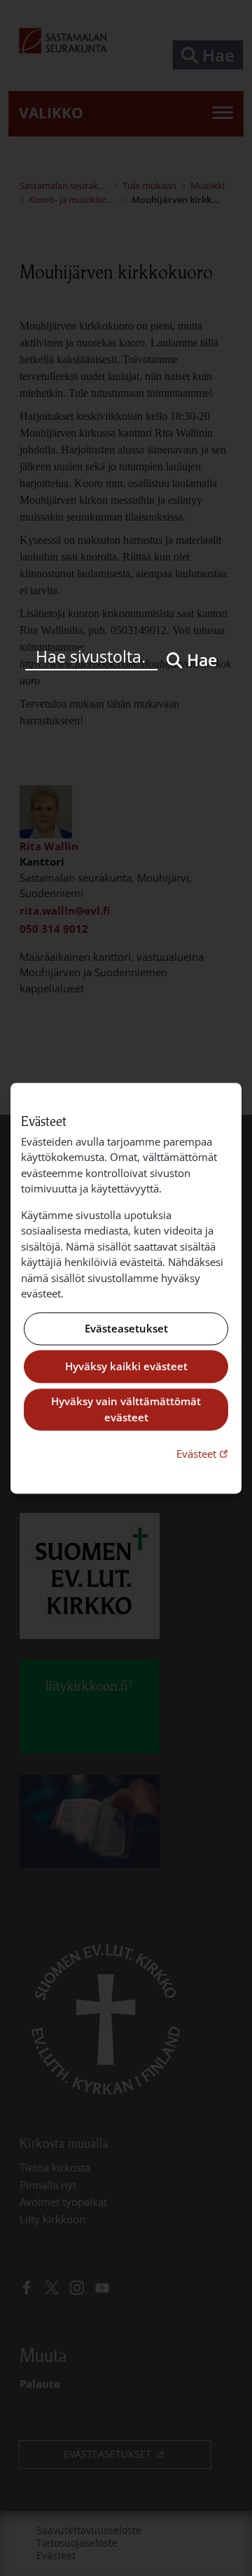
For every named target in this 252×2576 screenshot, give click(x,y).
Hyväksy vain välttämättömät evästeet (126, 1410)
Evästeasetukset (126, 1328)
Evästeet (204, 1454)
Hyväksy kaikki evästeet (126, 1367)
